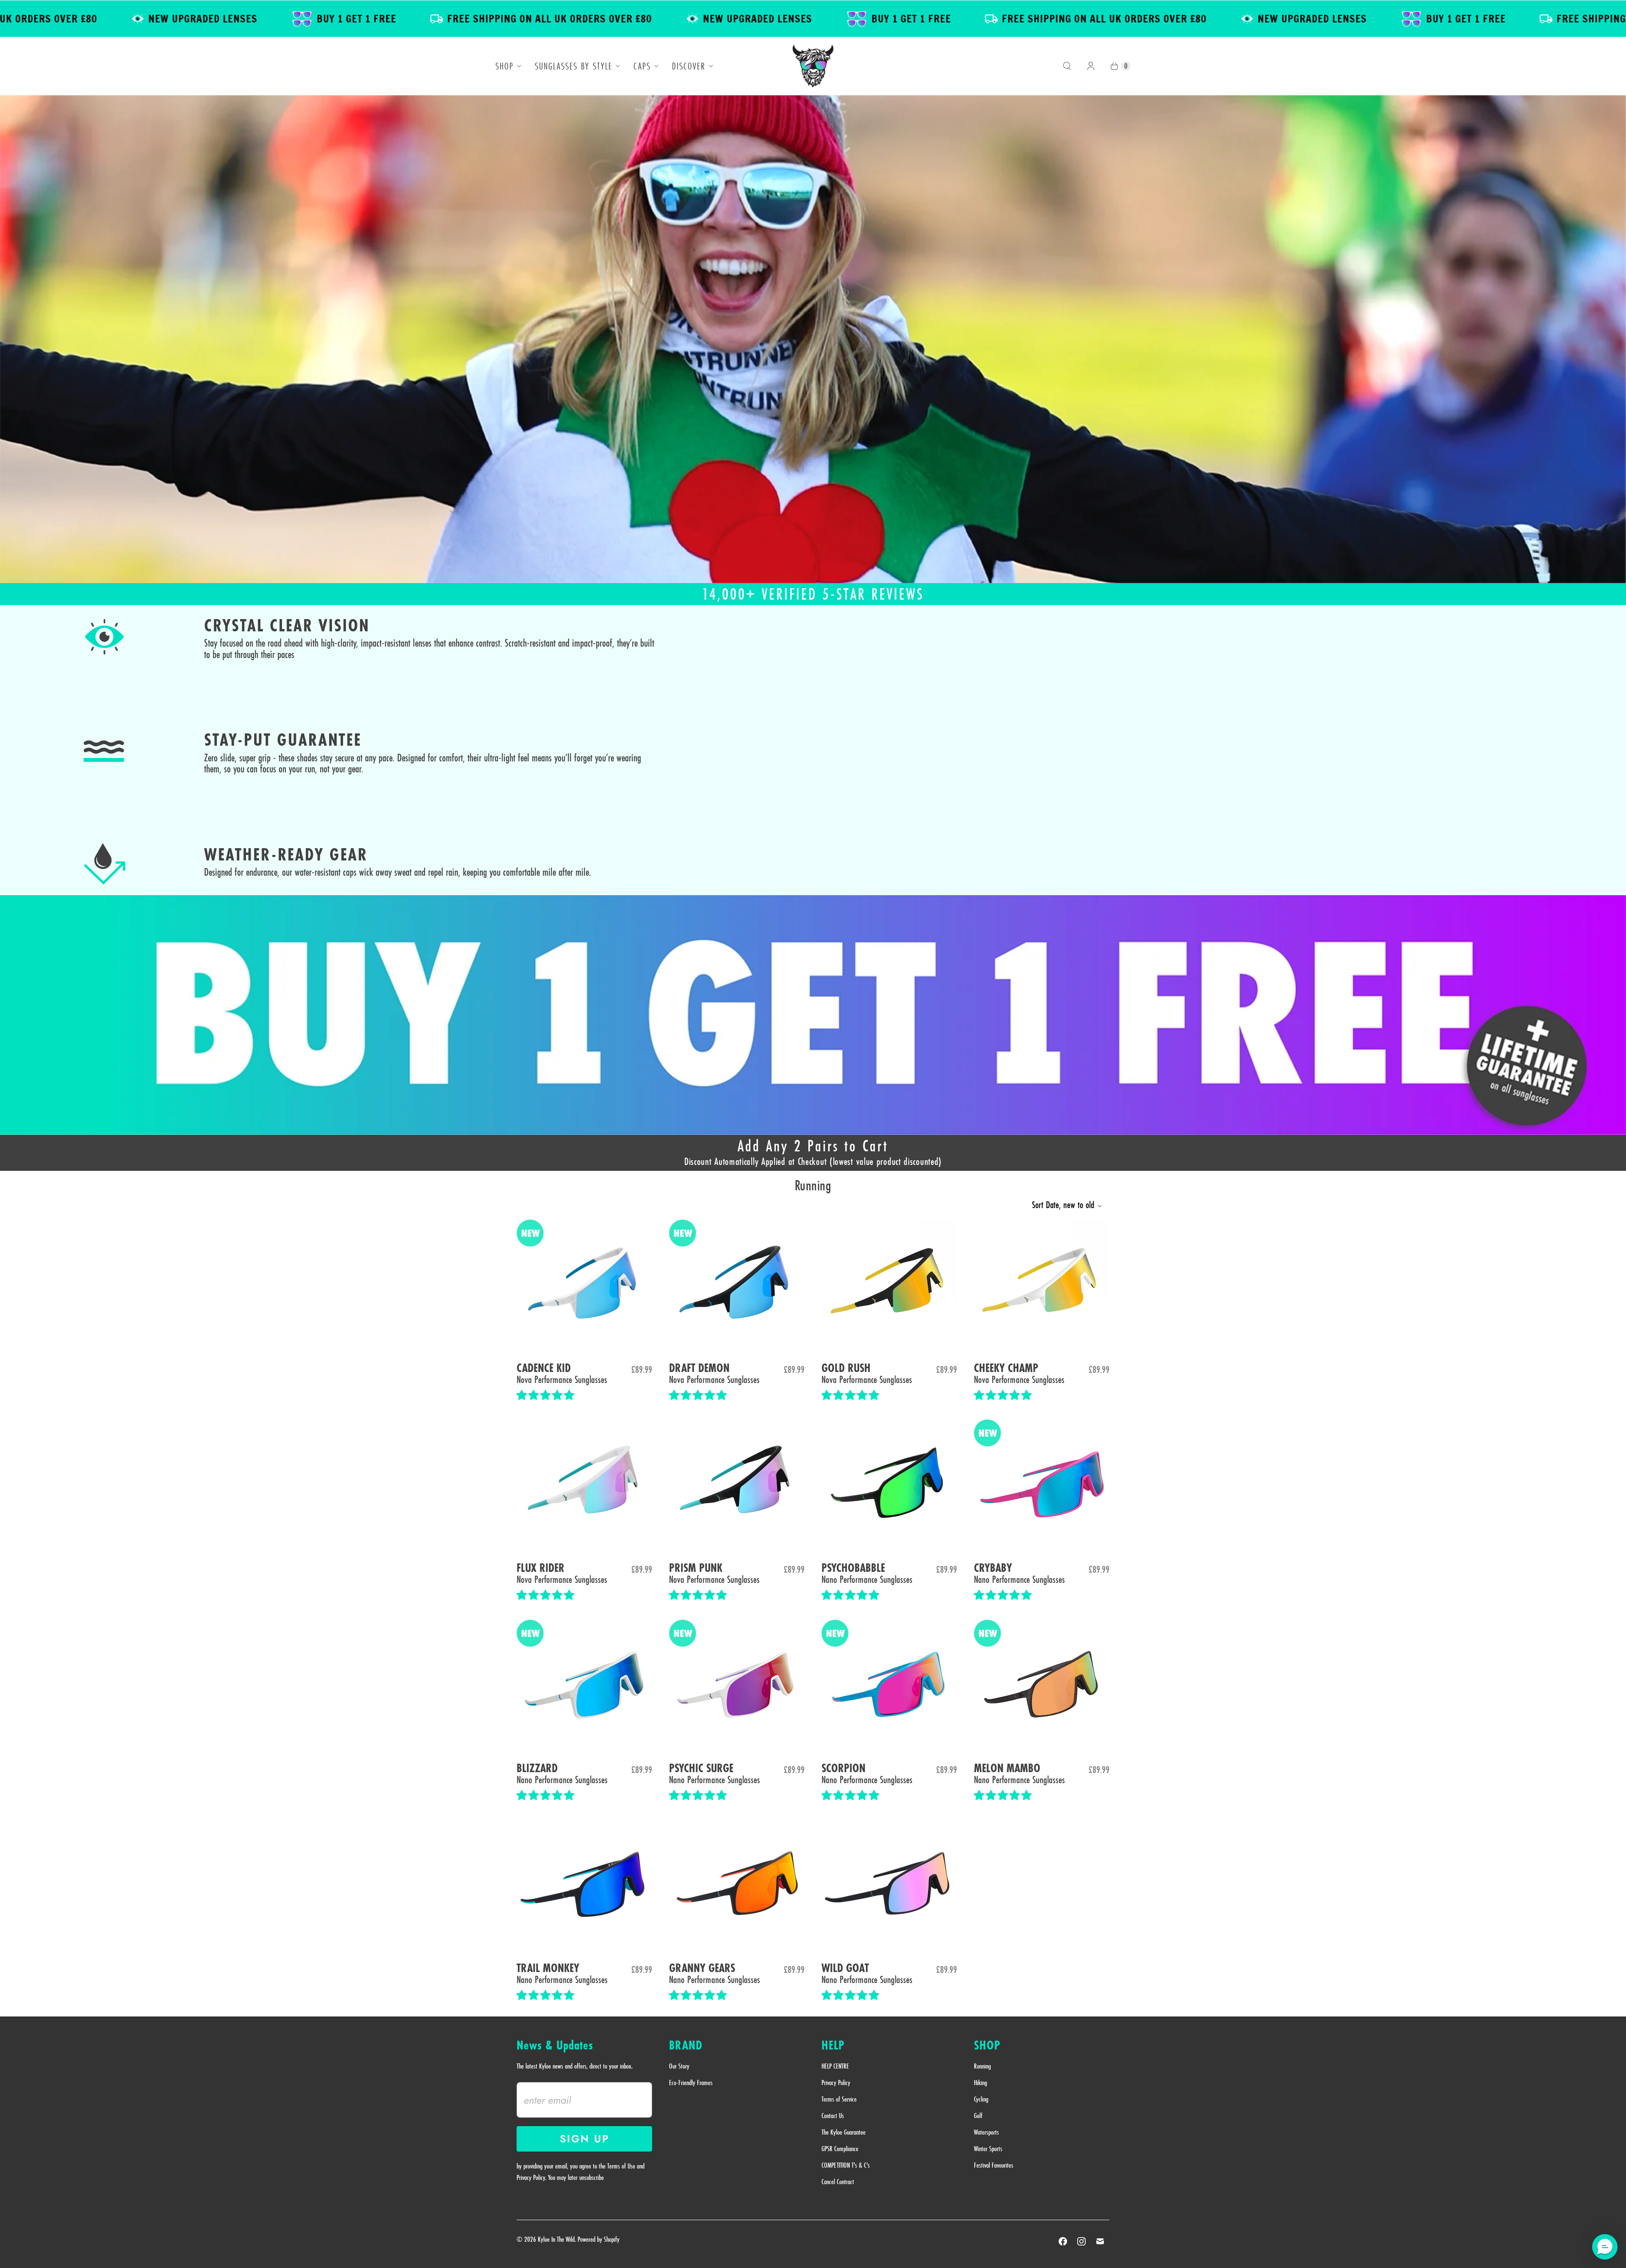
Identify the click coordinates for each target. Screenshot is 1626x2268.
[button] (547, 1395)
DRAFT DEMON (699, 1368)
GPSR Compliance (840, 2149)
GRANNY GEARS (702, 1968)
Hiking (980, 2083)
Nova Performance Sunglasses (562, 1379)
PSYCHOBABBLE (853, 1568)
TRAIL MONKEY (548, 1968)
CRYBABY (993, 1568)
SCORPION (843, 1769)
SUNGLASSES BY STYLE (574, 66)
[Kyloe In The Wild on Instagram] (1081, 2241)
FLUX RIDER (541, 1568)
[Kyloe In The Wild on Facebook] (1063, 2241)
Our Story (679, 2066)
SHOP (505, 66)
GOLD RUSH (846, 1368)
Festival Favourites (994, 2165)
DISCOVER (689, 66)
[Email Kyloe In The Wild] (1100, 2241)
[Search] (1067, 66)
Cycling (981, 2099)
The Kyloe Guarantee (843, 2132)
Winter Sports (988, 2149)
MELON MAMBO (1007, 1769)
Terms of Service (839, 2099)
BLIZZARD (537, 1769)
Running (982, 2066)
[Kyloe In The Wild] (813, 66)
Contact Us (833, 2116)
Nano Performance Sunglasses (867, 1579)
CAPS (642, 66)
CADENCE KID (544, 1368)
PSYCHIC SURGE (701, 1769)
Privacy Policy (836, 2083)
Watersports (986, 2132)
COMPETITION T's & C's (846, 2165)
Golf (978, 2116)
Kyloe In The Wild (556, 2239)
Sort (1063, 1205)
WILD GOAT (845, 1968)
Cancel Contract (838, 2182)
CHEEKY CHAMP (1006, 1368)
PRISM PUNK (696, 1568)
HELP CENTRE (835, 2066)
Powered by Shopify (599, 2239)
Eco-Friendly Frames (691, 2083)
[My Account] (1091, 66)
